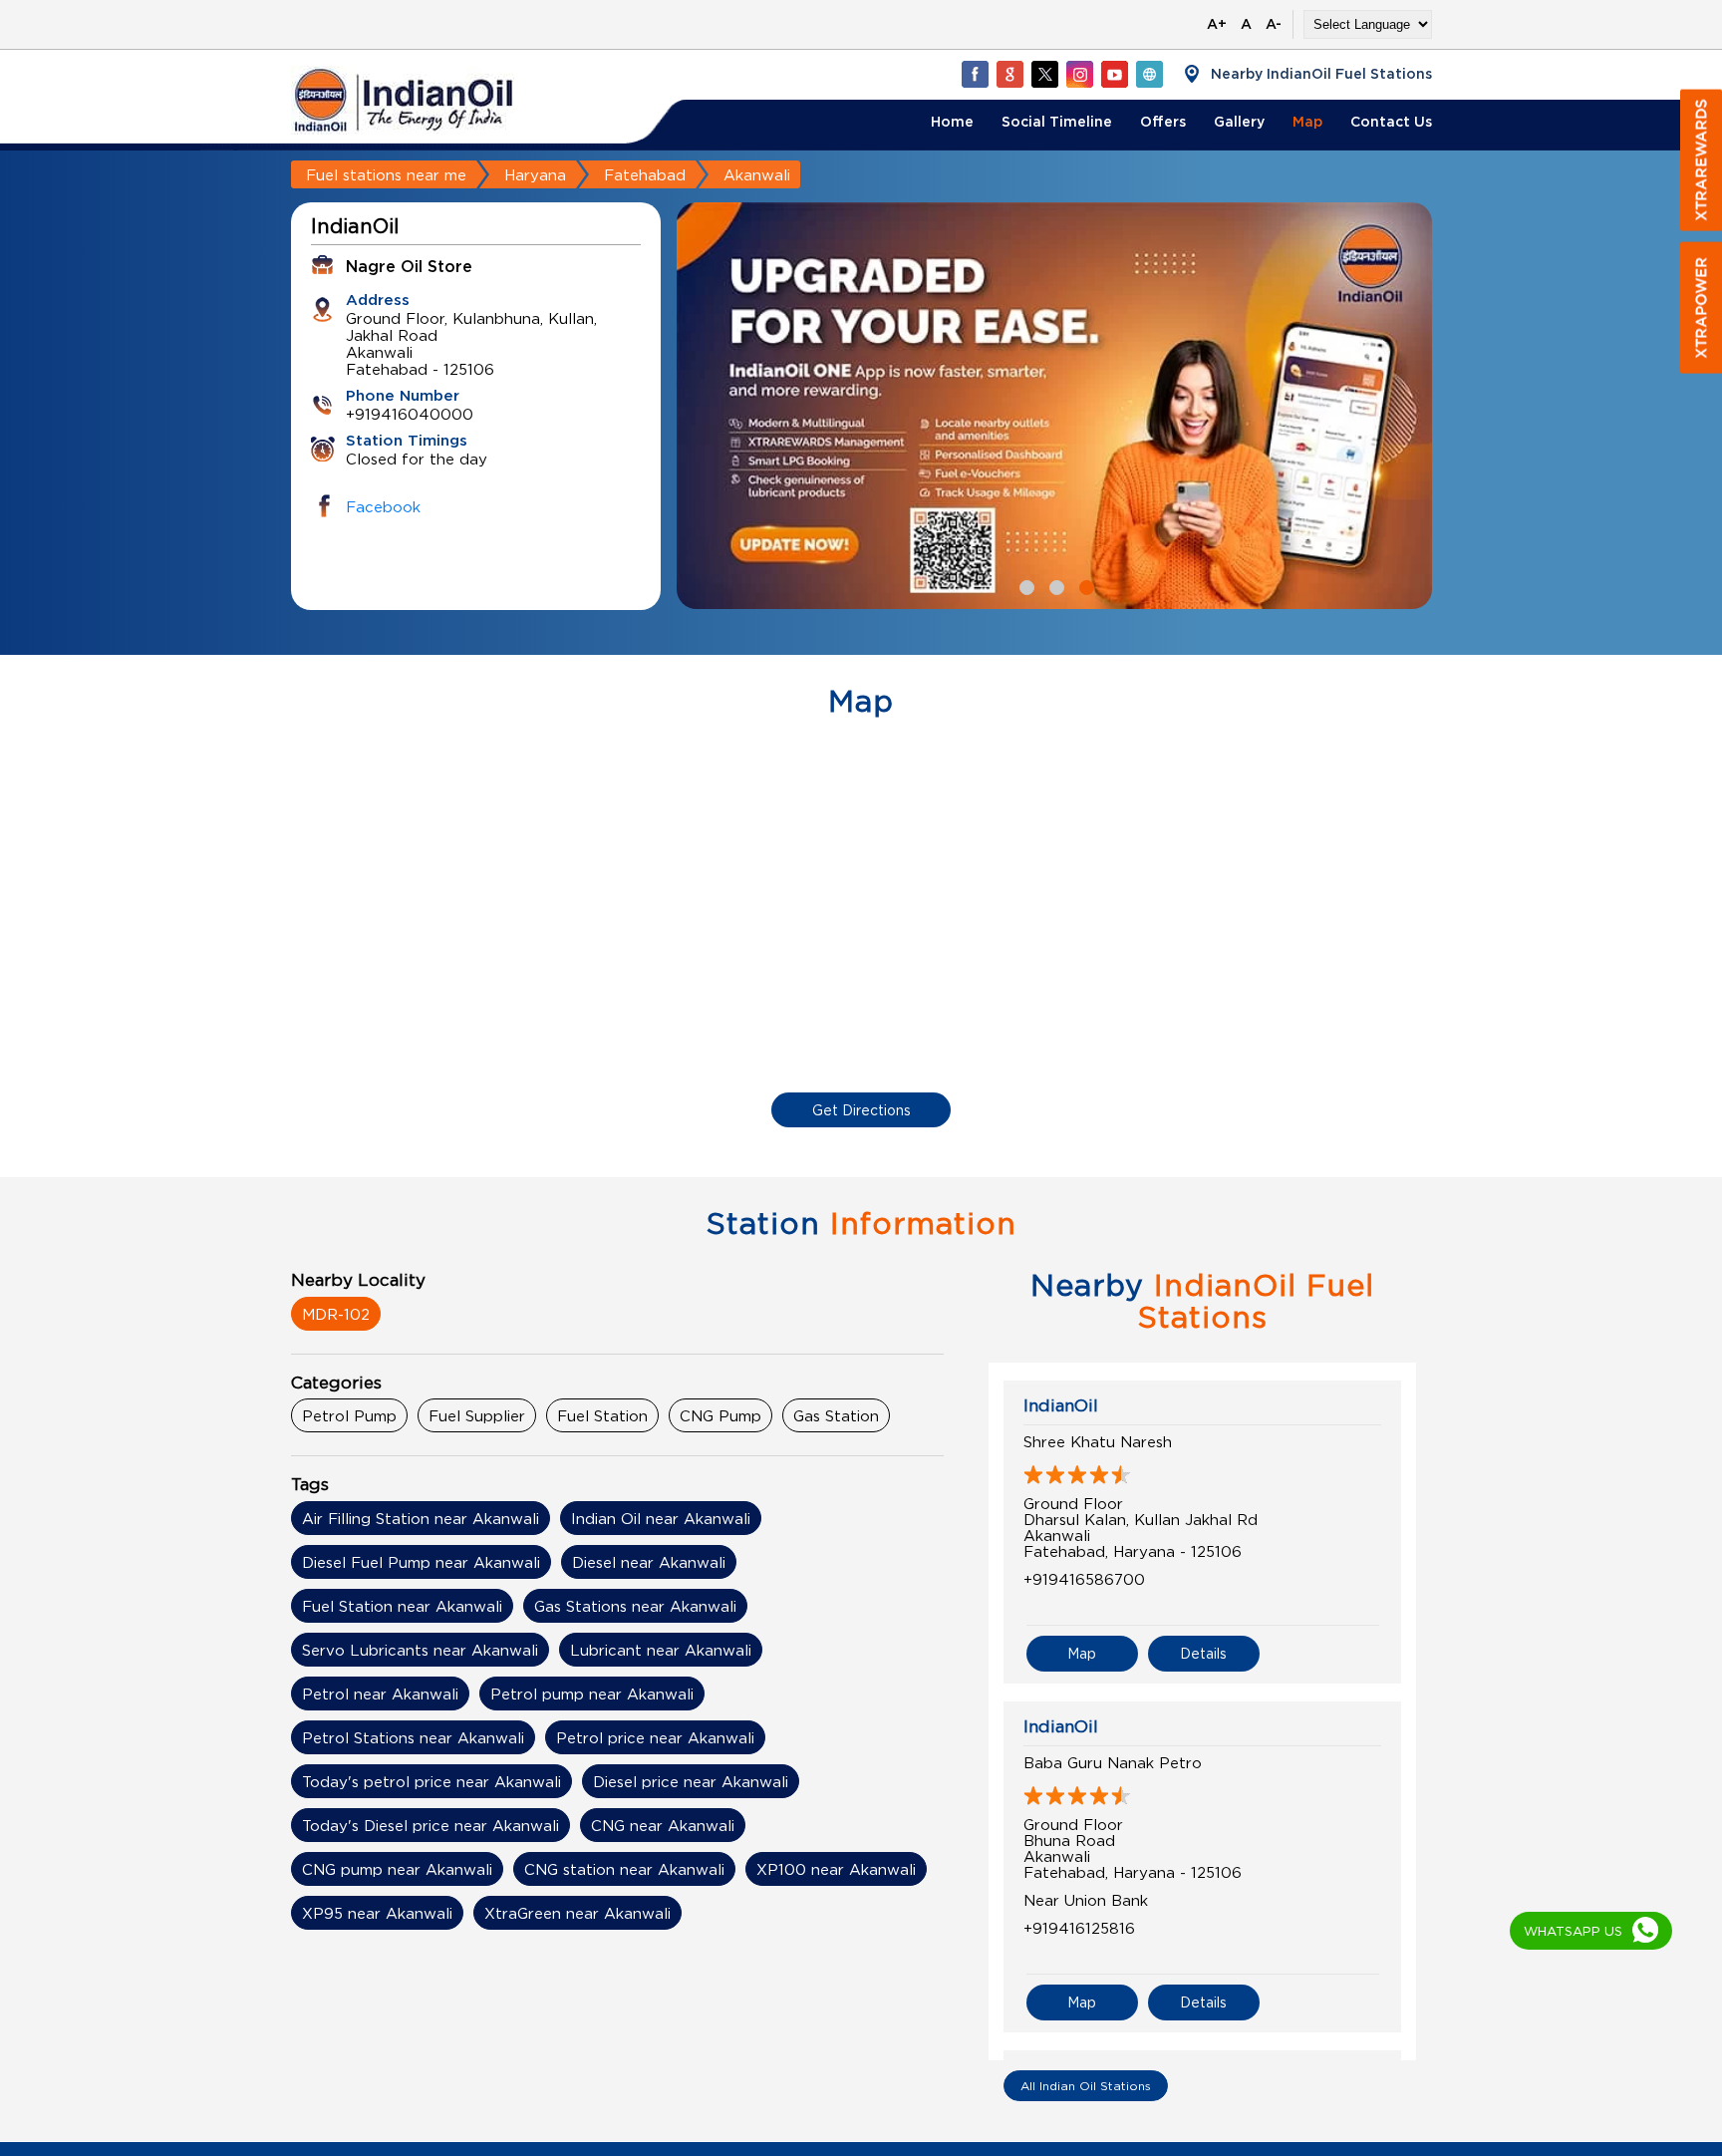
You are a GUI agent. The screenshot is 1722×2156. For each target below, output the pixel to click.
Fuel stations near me (386, 174)
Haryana (535, 174)
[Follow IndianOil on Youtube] (1114, 74)
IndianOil (1061, 1405)
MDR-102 (336, 1314)
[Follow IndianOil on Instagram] (1079, 74)
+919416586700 (1084, 1579)
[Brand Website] (1149, 74)
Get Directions (861, 1110)
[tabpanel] (1054, 406)
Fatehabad (645, 174)
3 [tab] (1084, 585)
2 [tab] (1054, 585)
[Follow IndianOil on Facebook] (975, 74)
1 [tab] (1024, 585)
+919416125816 (1079, 1928)
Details (1203, 1653)
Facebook (383, 506)
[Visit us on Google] (1009, 74)
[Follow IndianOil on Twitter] (1044, 74)
